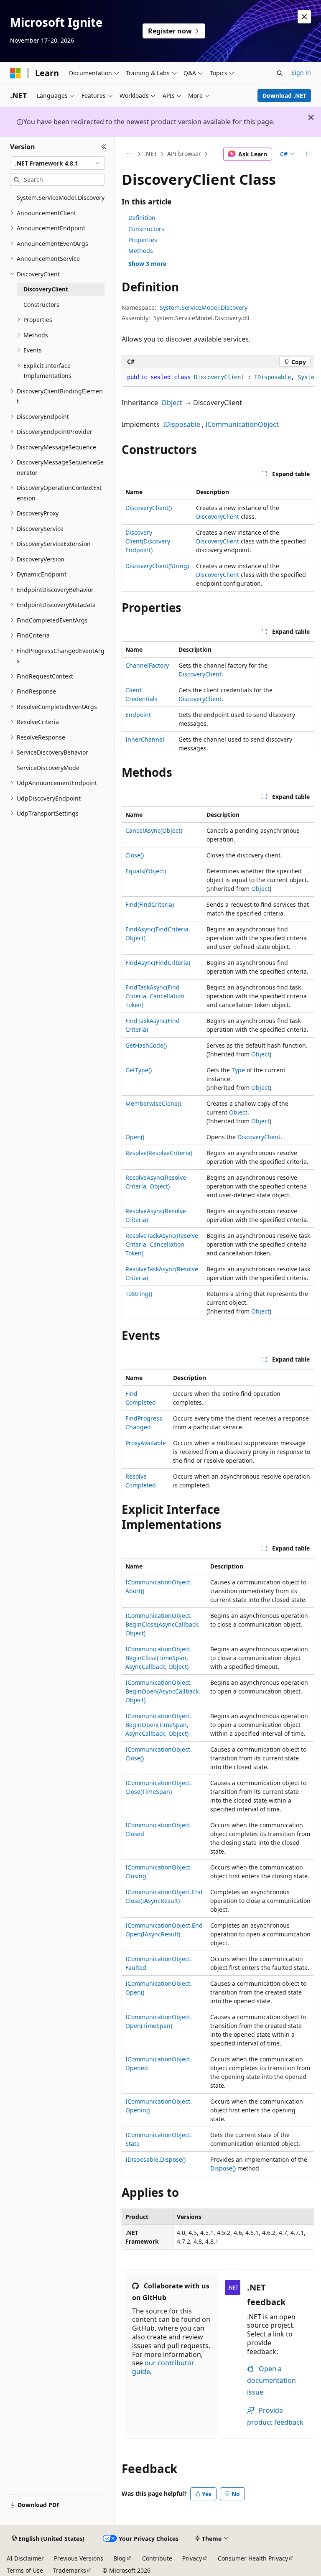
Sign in (301, 73)
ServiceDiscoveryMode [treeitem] (48, 768)
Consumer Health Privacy (253, 2558)
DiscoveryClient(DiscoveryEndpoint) (148, 541)
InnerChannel (145, 739)
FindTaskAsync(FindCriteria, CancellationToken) (155, 996)
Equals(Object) (146, 871)
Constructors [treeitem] (41, 305)
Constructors (146, 229)
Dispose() (223, 2168)
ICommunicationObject (242, 424)
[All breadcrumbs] (129, 154)
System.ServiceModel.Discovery (204, 307)
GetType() (139, 1070)
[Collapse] (104, 147)
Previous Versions (79, 2558)
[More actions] (307, 154)
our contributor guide (163, 2367)
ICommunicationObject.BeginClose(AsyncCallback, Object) (163, 1624)
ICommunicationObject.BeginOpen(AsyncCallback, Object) (163, 1691)
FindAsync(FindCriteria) (158, 963)
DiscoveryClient (218, 516)
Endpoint (138, 715)
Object (172, 403)
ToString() (139, 1294)
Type (238, 1070)
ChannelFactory (147, 665)
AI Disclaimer (25, 2558)
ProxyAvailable (146, 1443)
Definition (142, 218)
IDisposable (182, 424)
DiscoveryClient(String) (157, 566)
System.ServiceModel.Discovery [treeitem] (61, 198)
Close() (135, 855)
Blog (120, 2558)
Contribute (157, 2558)
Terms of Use (25, 2570)
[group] (218, 377)
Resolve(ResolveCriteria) (159, 1153)
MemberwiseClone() (153, 1103)
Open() (135, 1137)
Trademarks (70, 2570)
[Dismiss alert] (304, 17)
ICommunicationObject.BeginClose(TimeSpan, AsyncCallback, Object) (159, 1658)
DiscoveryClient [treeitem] (46, 289)
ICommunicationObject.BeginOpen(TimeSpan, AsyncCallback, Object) (159, 1725)
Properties (143, 240)
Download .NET (284, 96)
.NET (151, 154)
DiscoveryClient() (149, 508)
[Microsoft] (15, 73)
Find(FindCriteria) (150, 904)
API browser (184, 154)
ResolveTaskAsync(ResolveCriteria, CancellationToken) (162, 1244)
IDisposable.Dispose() (155, 2159)
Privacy (192, 2558)
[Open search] (280, 73)
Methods (141, 251)
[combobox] (57, 163)
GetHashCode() (146, 1045)
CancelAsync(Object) (154, 830)
